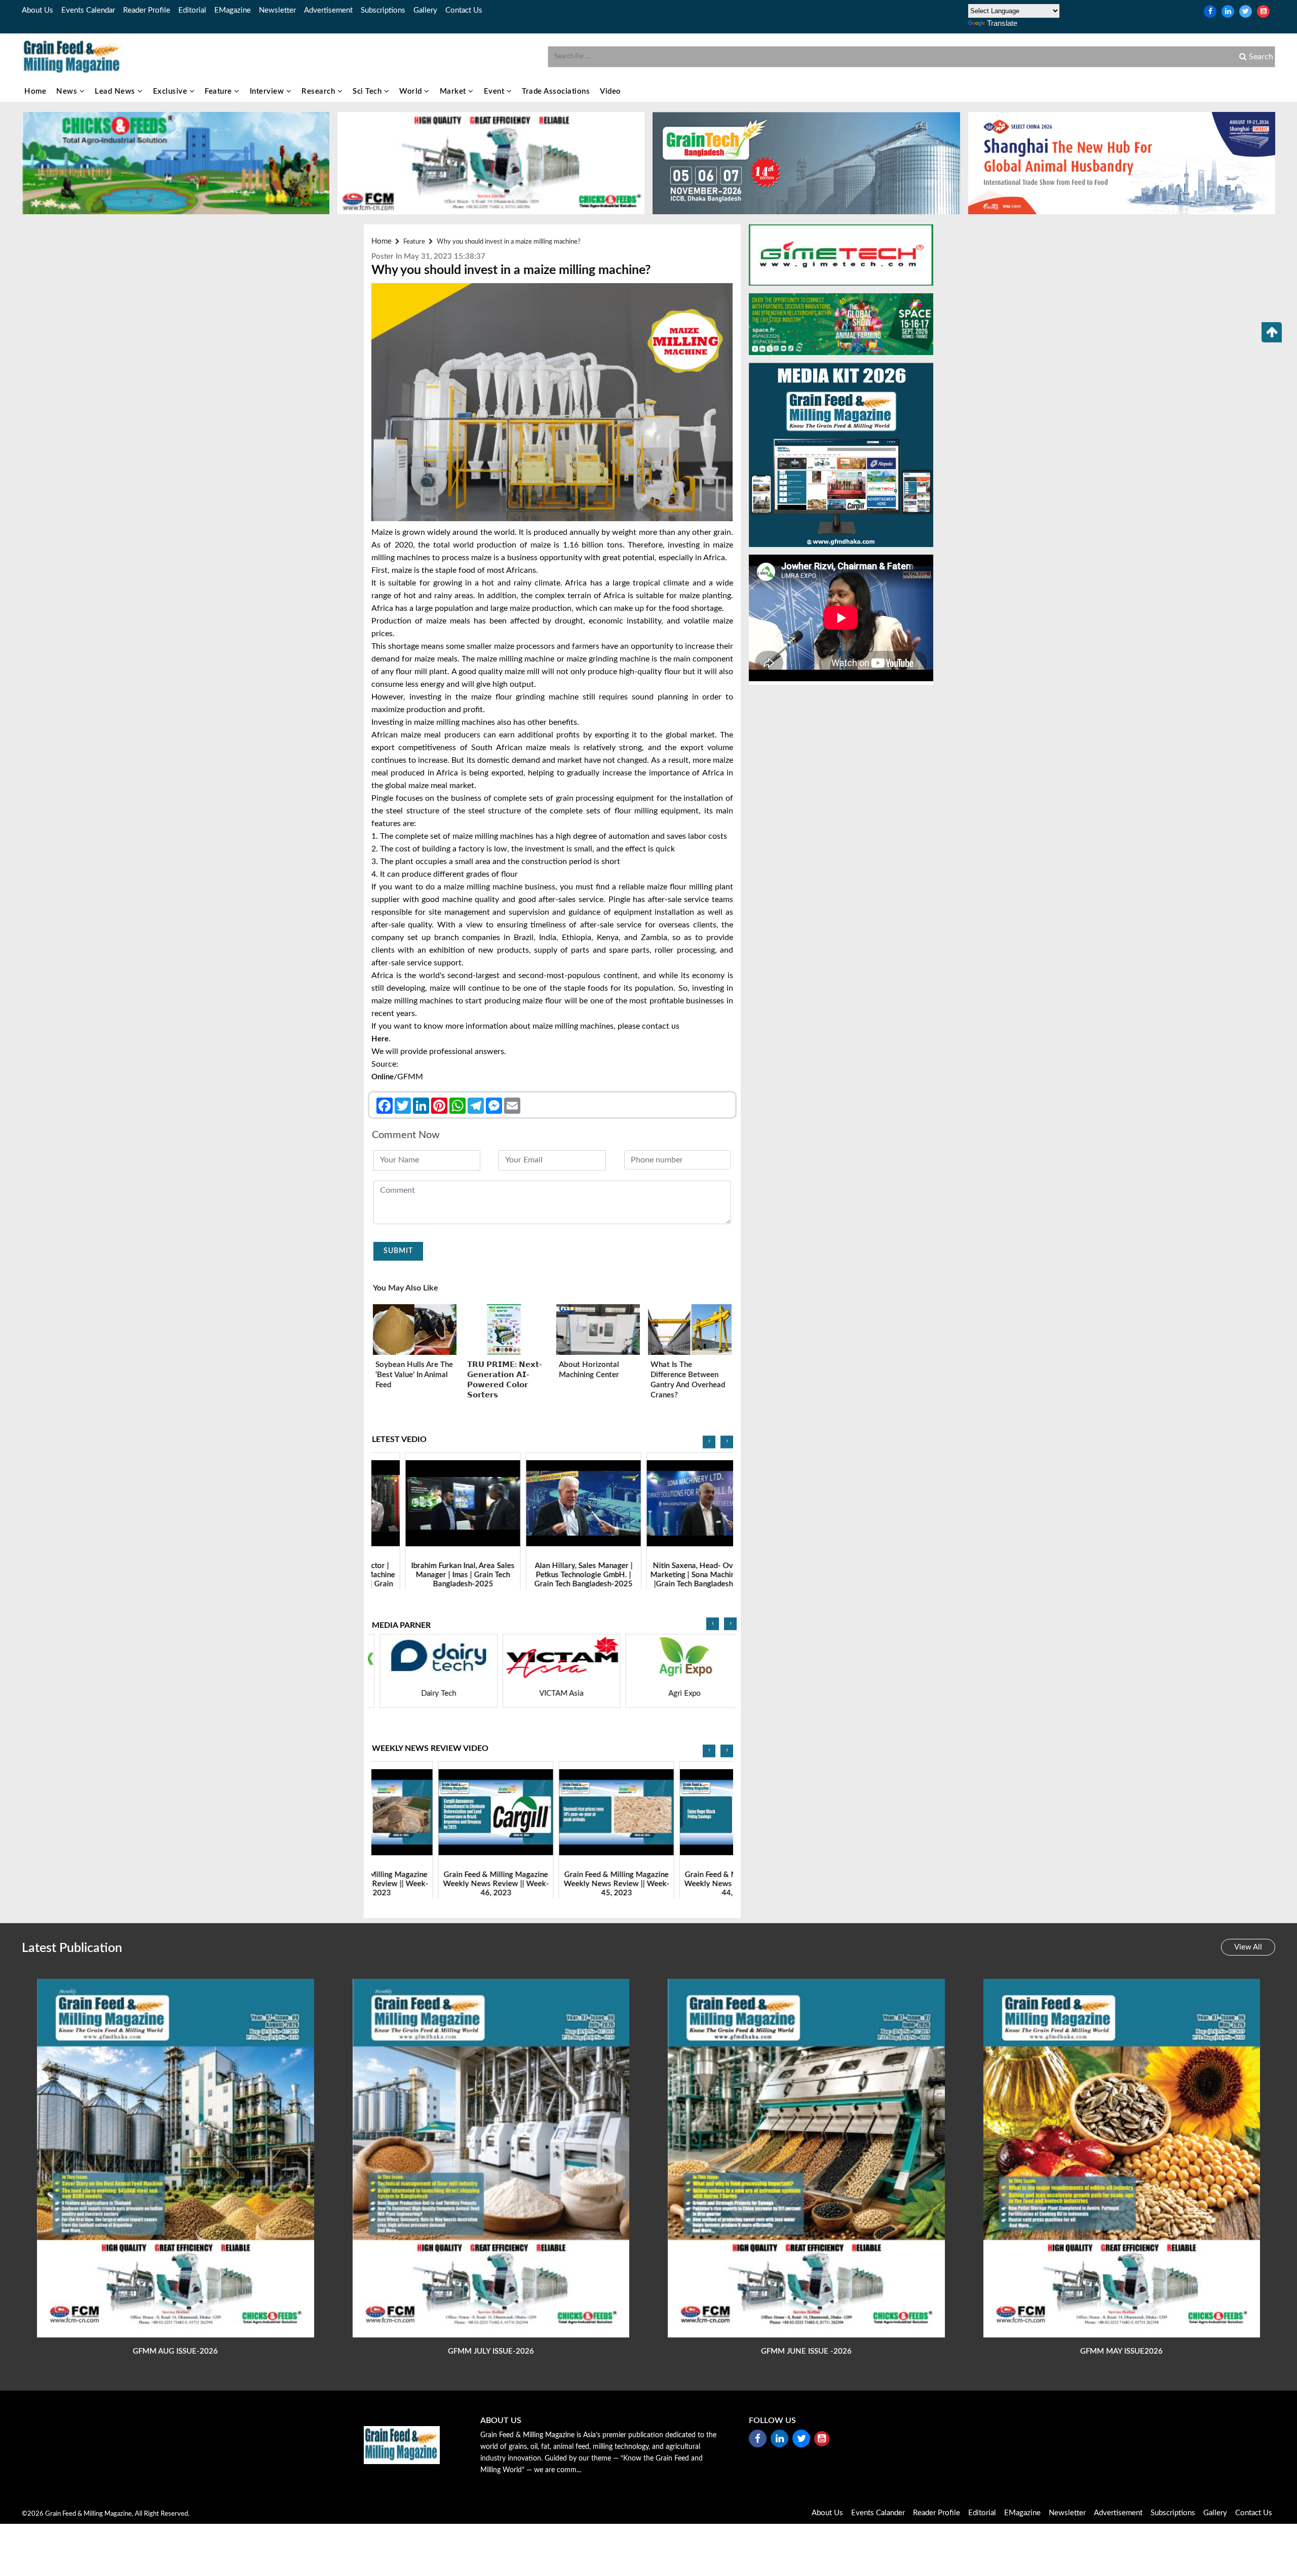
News (68, 91)
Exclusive (171, 91)
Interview (268, 91)
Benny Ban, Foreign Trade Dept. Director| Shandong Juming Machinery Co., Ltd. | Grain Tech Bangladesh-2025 (673, 1579)
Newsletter (277, 10)
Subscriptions (383, 10)
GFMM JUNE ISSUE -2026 (806, 2351)
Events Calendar (88, 10)
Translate (1002, 23)
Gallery (425, 10)
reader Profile (147, 10)
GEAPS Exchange (676, 1693)
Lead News (116, 91)
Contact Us (464, 10)
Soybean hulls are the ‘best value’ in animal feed (414, 1375)
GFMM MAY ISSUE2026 (1121, 2351)
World (412, 91)
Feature (219, 91)
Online (383, 1077)
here (380, 1039)
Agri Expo (553, 1693)
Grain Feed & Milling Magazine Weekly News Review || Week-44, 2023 (552, 1883)
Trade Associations (556, 91)
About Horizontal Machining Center (589, 1370)
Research (319, 91)
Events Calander (878, 2513)
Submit (398, 1251)
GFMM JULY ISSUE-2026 (491, 2351)
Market (454, 91)
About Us (37, 10)
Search (1260, 57)
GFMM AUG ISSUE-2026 (175, 2351)
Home (35, 91)
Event (495, 91)
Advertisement (328, 10)
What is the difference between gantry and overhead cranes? (688, 1380)
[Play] (432, 1503)
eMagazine (233, 10)
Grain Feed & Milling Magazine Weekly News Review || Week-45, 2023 (432, 1883)
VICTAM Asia (429, 1693)
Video (611, 91)
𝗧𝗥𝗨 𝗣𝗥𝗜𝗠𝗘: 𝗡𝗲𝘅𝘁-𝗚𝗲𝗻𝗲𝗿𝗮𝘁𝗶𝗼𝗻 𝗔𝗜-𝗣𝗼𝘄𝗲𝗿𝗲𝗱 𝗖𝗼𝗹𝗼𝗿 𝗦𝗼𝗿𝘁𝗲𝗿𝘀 (505, 1380)
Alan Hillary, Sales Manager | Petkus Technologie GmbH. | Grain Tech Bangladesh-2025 (432, 1574)
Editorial (192, 10)
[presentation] (709, 1442)
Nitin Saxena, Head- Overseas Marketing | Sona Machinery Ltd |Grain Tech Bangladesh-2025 (552, 1574)
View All (1248, 1947)
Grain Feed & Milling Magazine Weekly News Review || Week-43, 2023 (673, 1883)
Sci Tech (368, 91)
